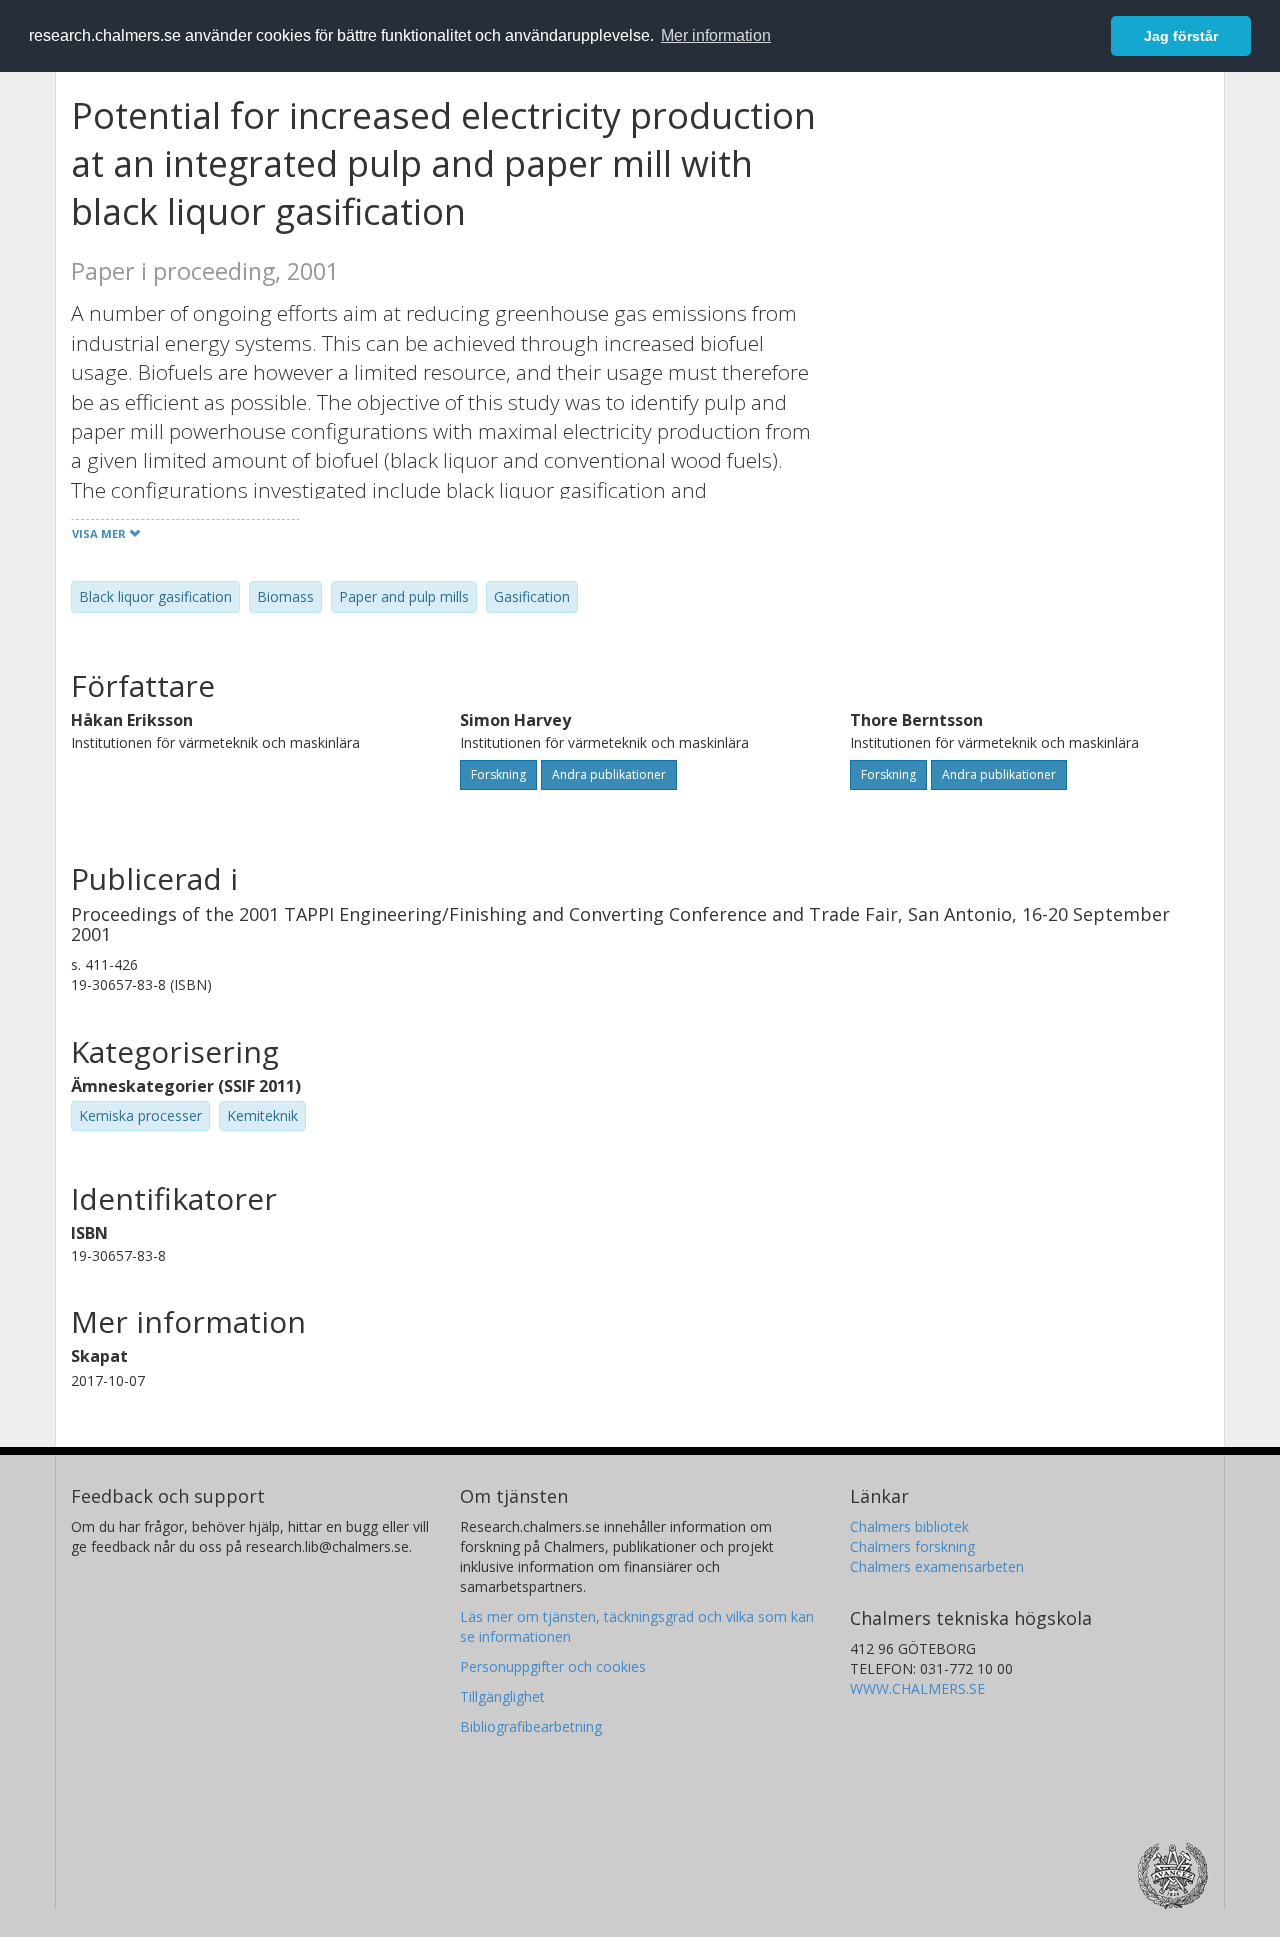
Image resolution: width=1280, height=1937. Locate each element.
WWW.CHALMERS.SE (917, 1688)
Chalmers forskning (912, 1546)
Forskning (498, 774)
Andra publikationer (609, 774)
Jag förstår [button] (1181, 36)
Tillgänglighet (502, 1696)
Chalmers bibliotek (909, 1526)
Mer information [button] (716, 35)
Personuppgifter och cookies (553, 1666)
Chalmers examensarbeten (937, 1566)
